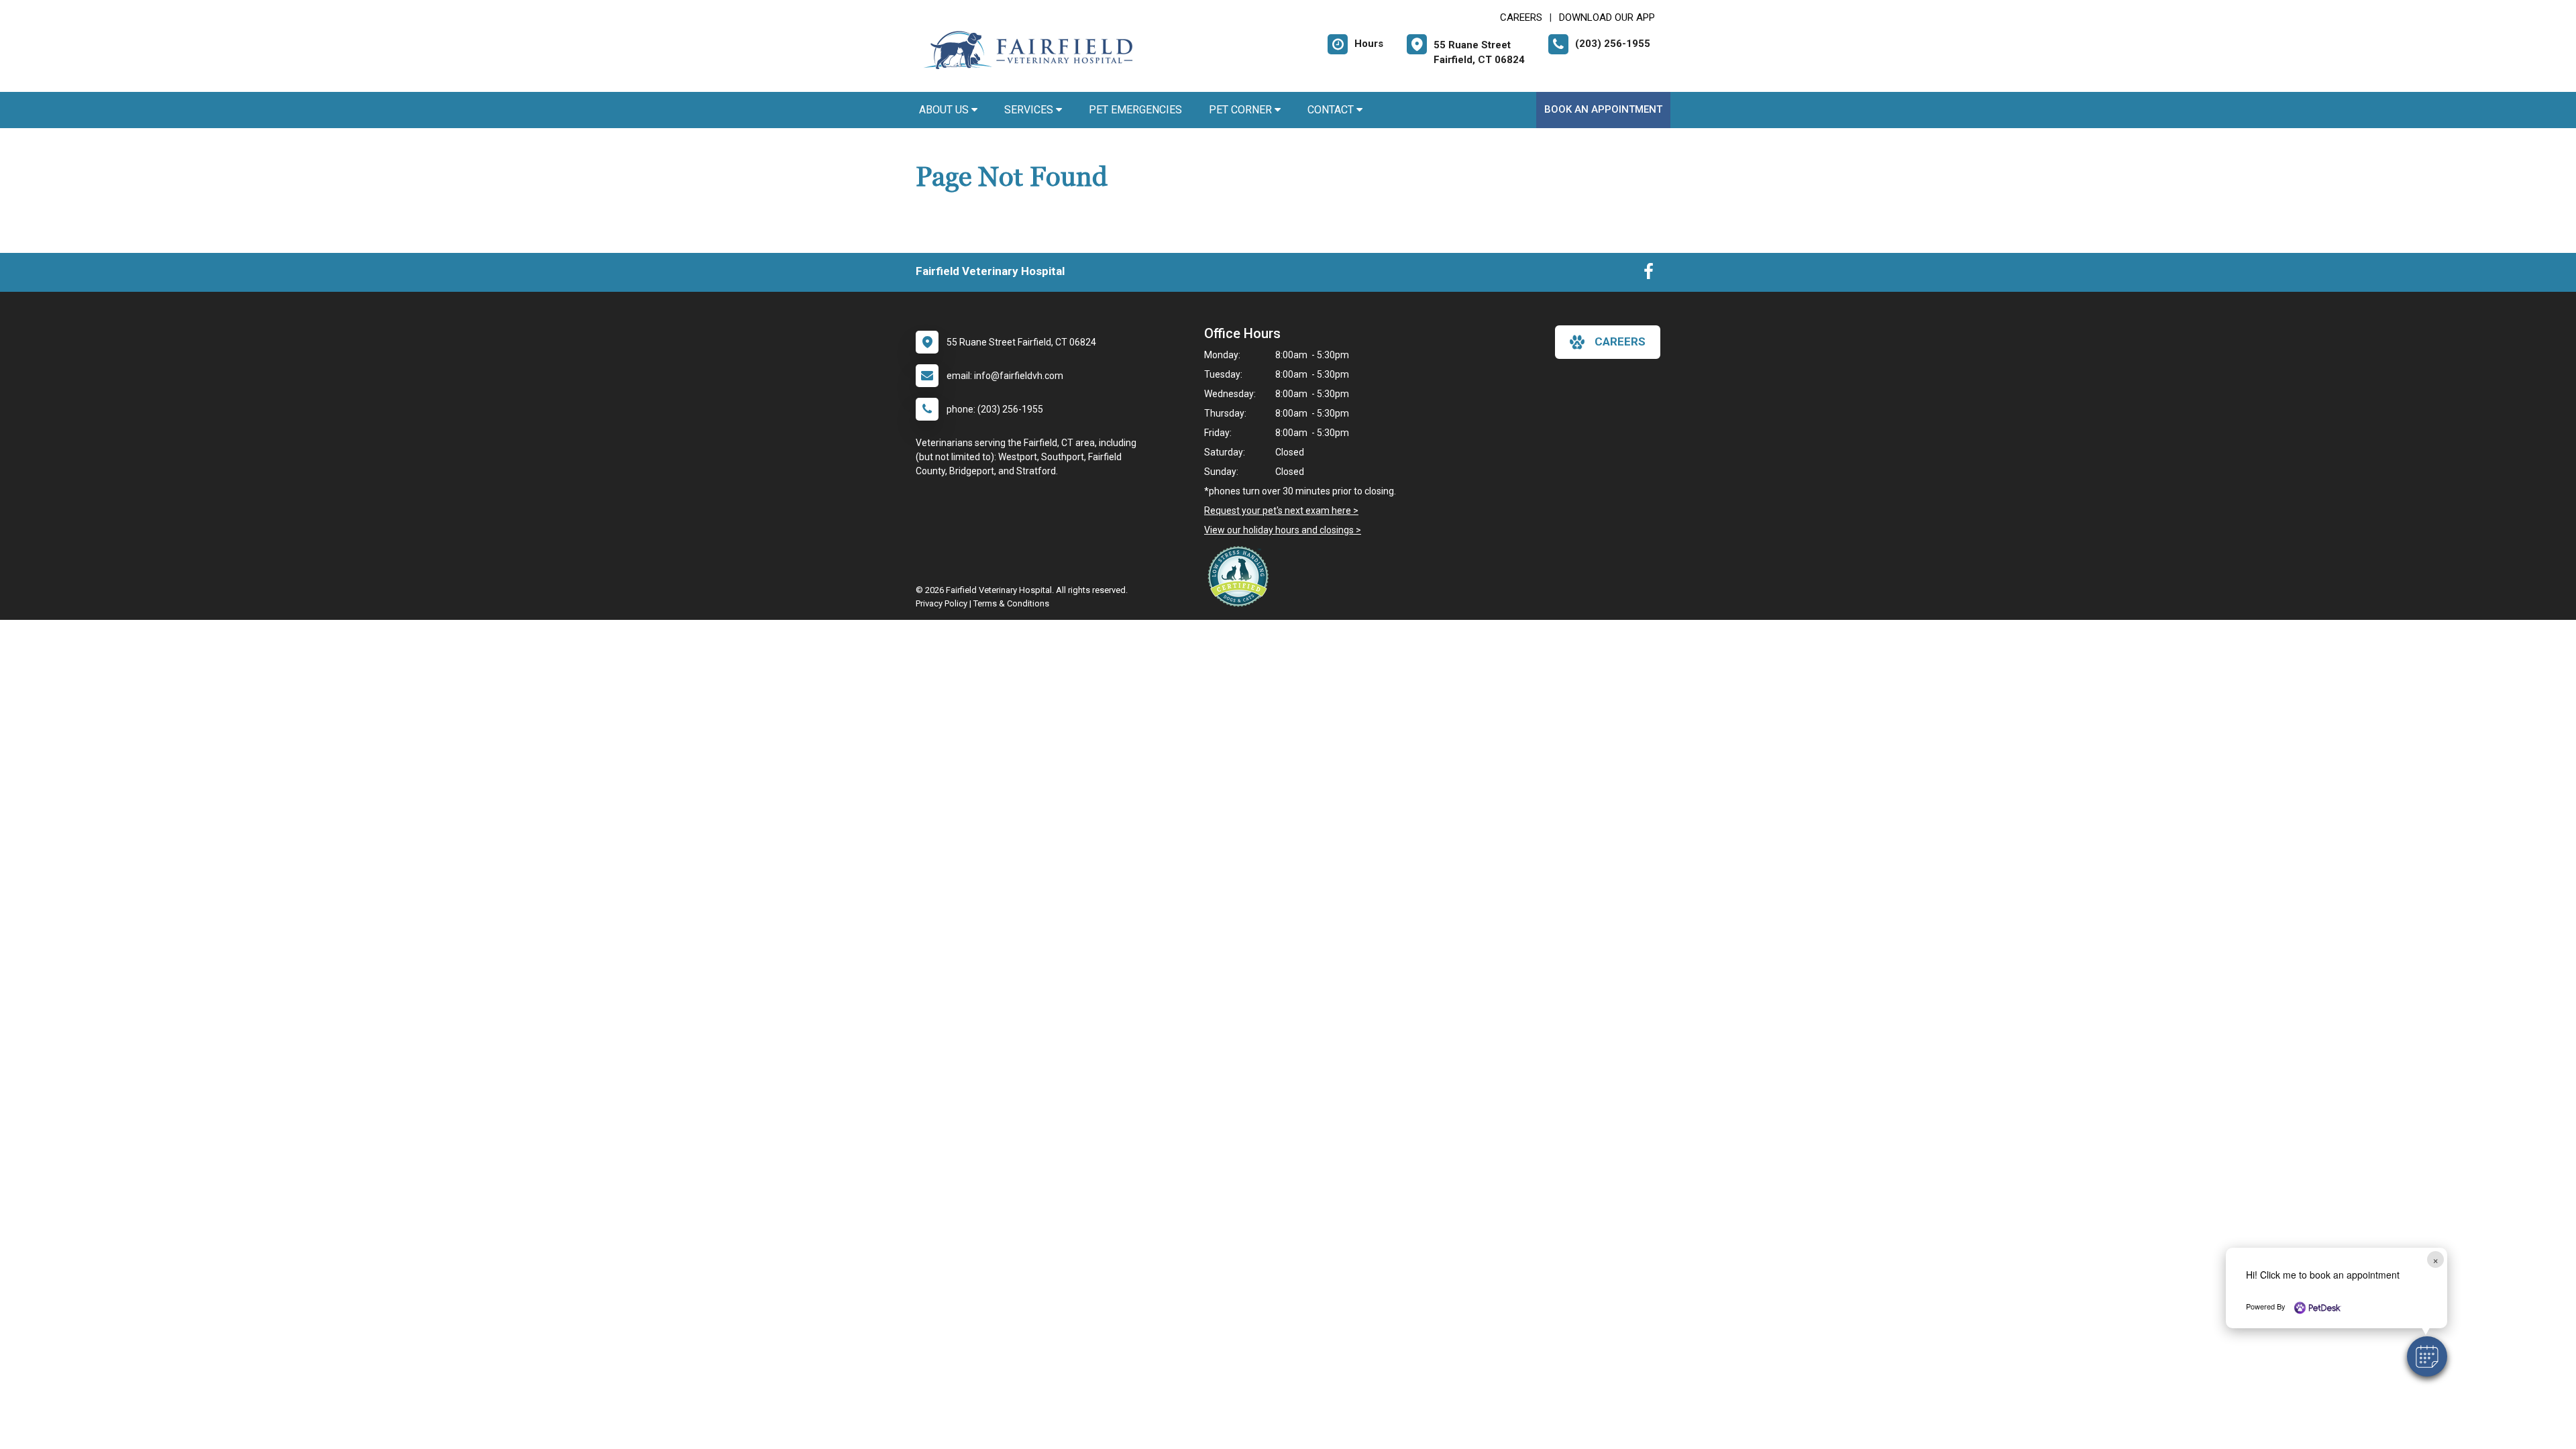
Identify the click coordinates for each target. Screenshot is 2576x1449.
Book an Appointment (1603, 109)
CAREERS (1521, 17)
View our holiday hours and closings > (1283, 530)
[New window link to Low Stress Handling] (1241, 576)
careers (1620, 341)
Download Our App (1607, 17)
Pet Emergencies (1135, 110)
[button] (2427, 1356)
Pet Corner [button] (1242, 110)
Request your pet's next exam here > (1281, 511)
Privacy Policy (942, 603)
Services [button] (1030, 110)
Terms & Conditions (1011, 603)
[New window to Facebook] (1649, 274)
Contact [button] (1332, 110)
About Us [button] (945, 110)
